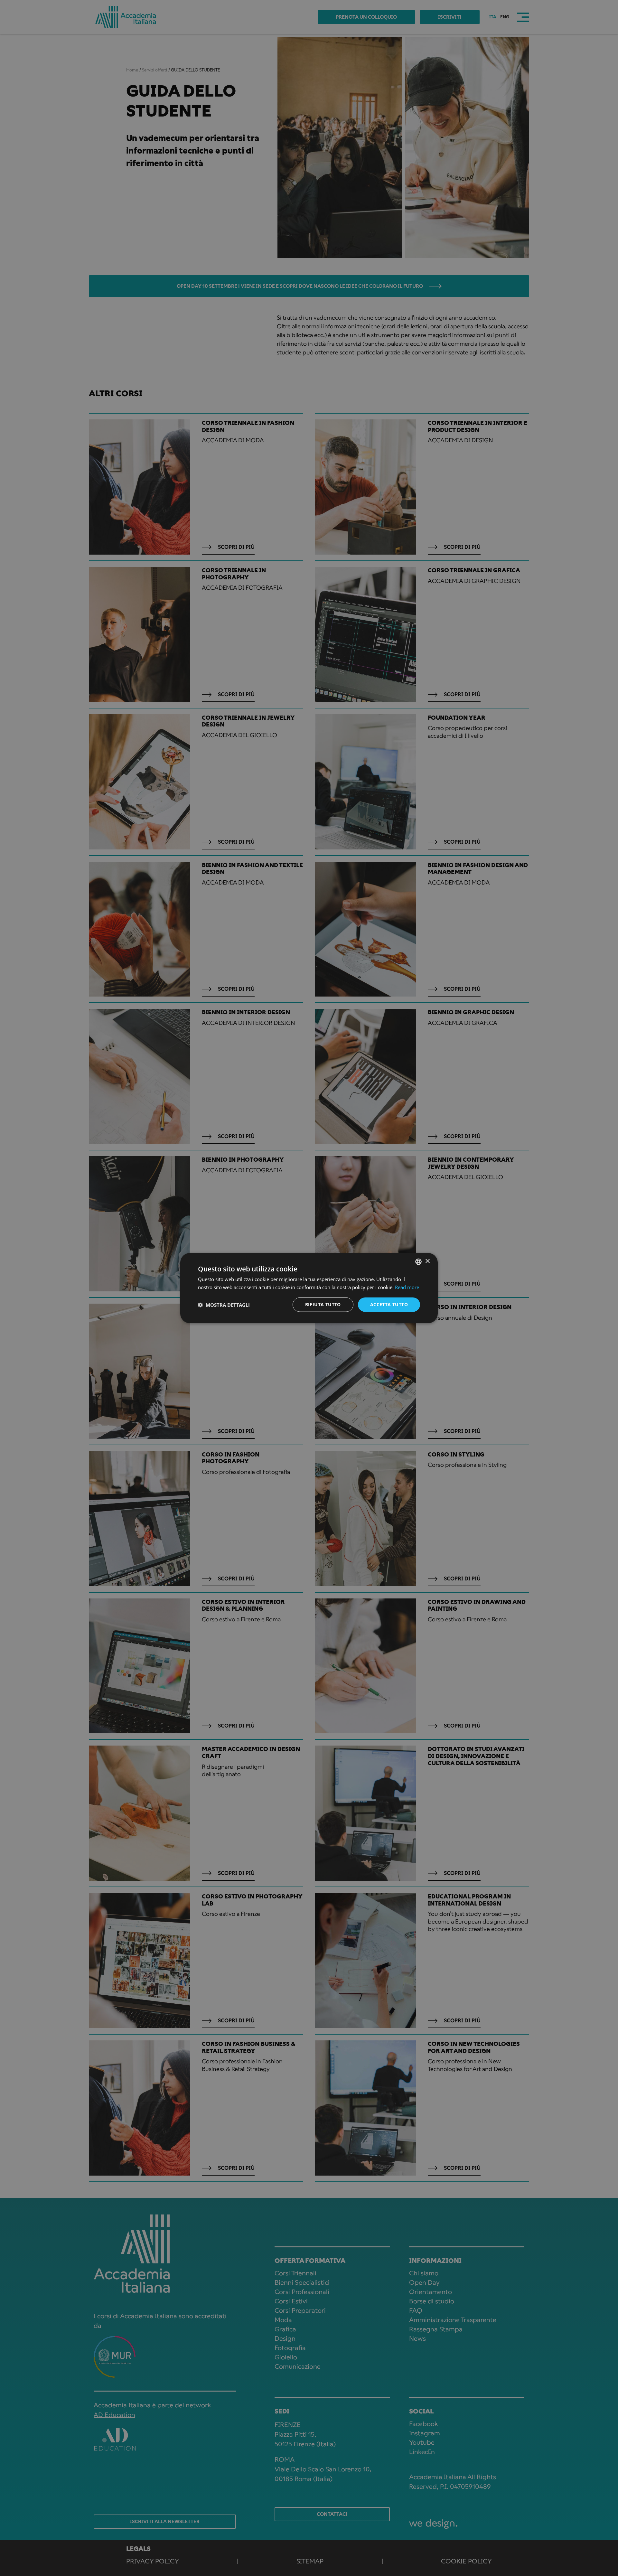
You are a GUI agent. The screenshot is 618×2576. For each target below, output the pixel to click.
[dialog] (309, 1288)
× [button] (427, 1261)
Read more (407, 1287)
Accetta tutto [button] (389, 1304)
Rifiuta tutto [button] (323, 1304)
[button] (224, 1305)
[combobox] (418, 1261)
